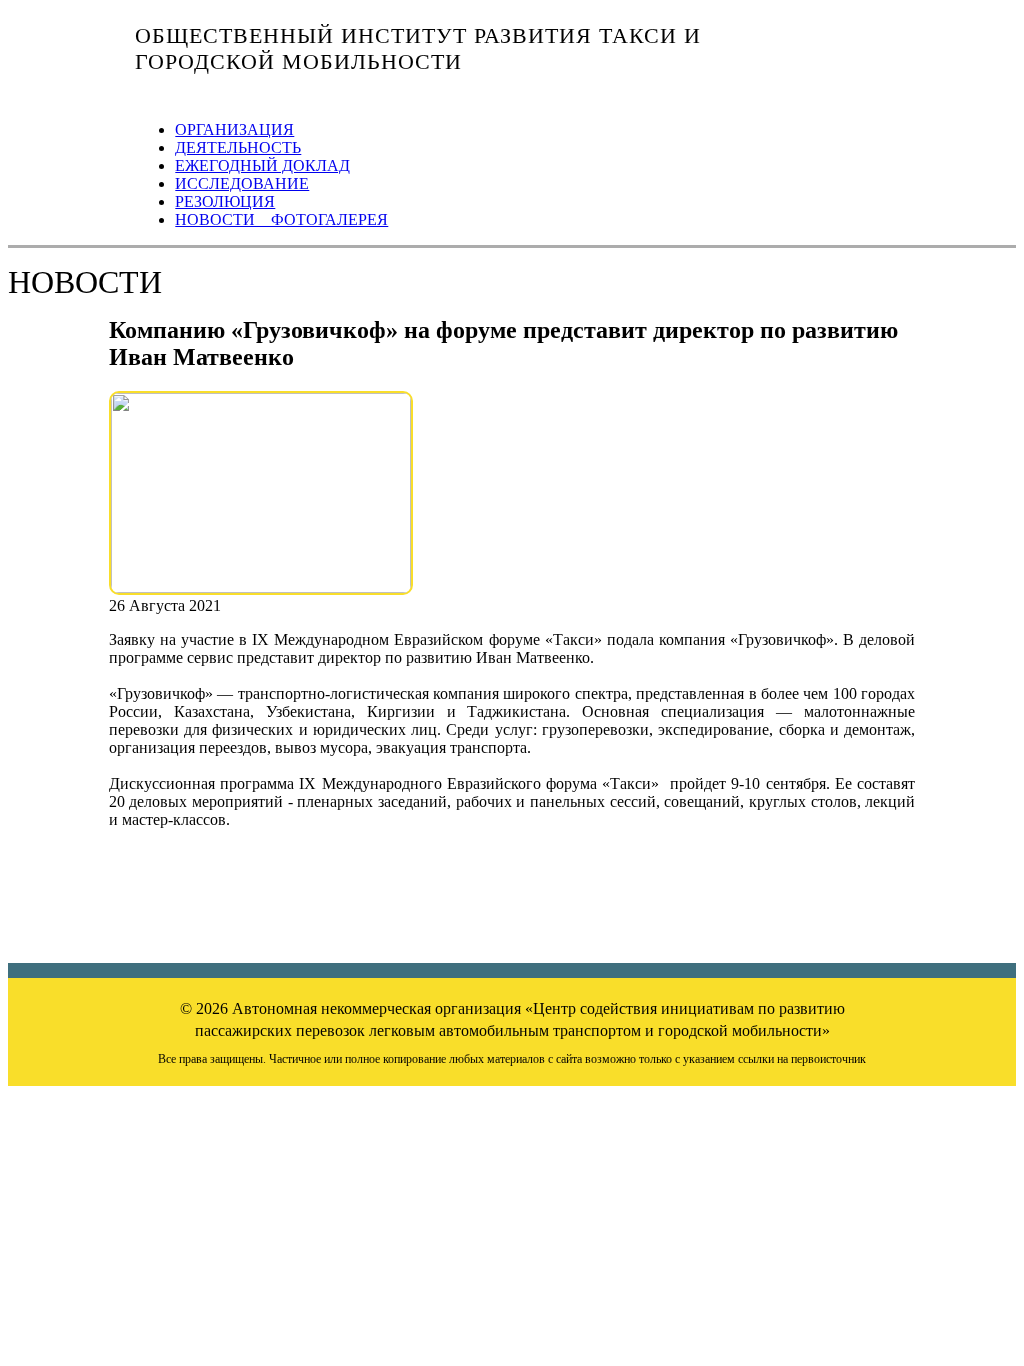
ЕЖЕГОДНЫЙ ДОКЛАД (262, 165)
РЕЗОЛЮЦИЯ (225, 201)
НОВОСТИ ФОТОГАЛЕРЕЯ (281, 219)
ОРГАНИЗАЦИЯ (234, 129)
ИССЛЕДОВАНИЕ (242, 183)
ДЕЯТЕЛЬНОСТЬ (238, 147)
